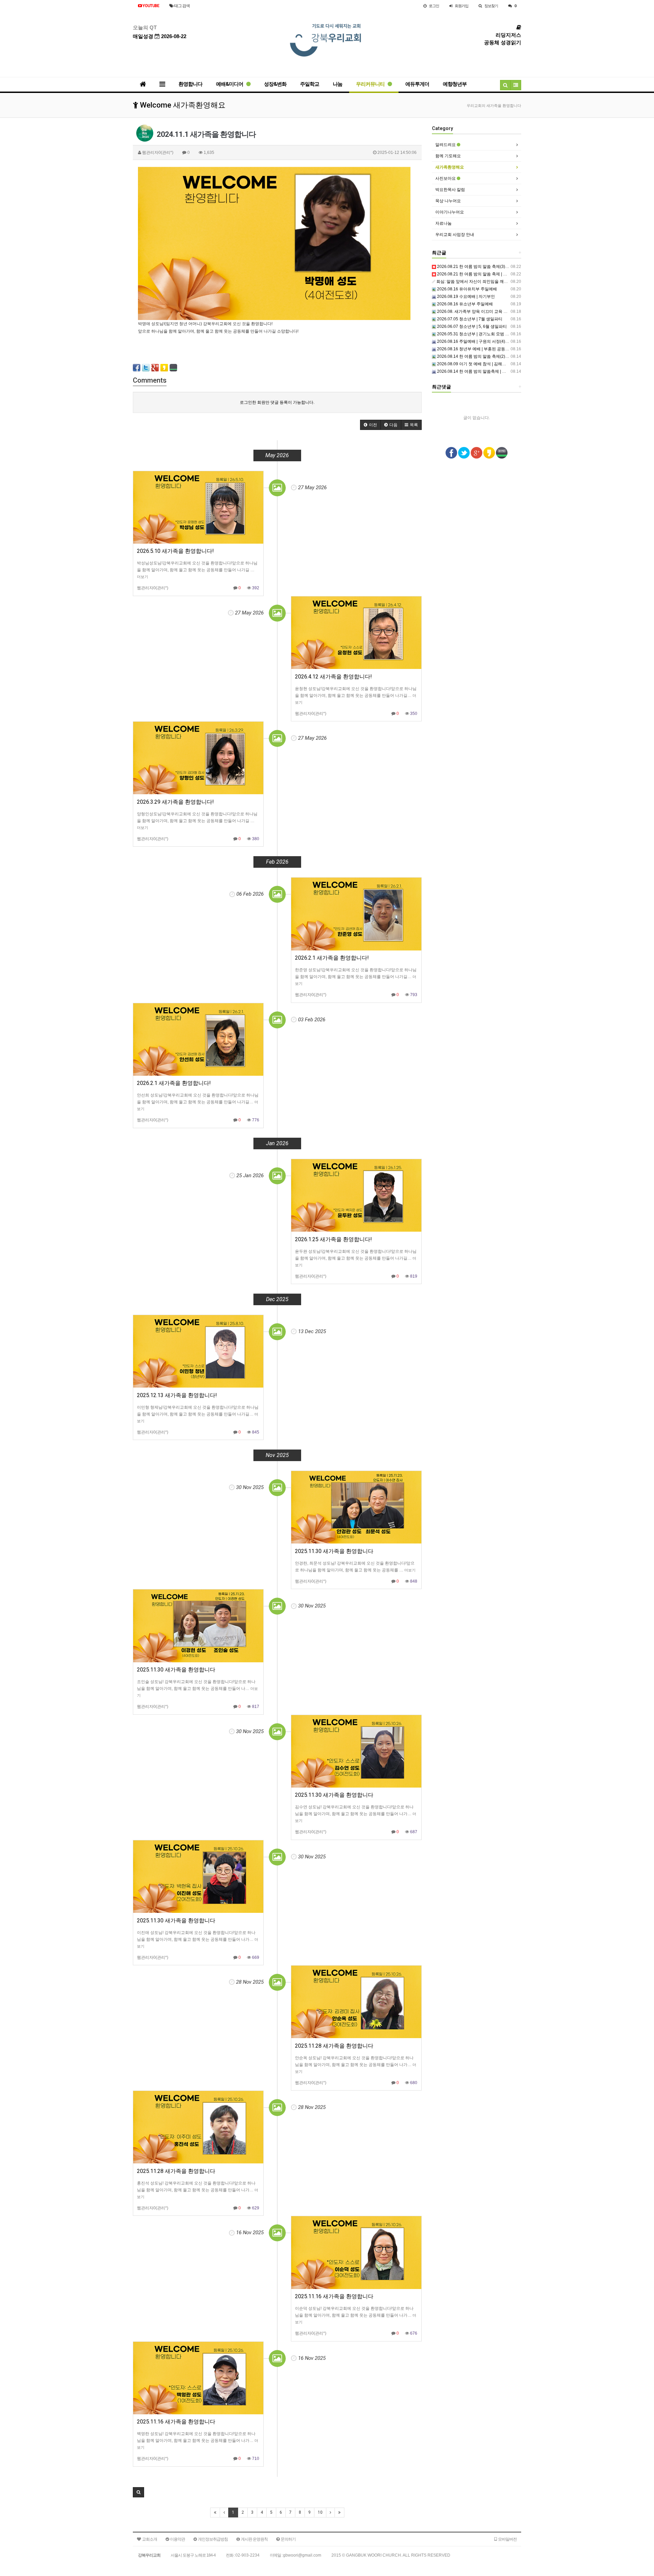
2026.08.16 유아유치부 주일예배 (466, 289)
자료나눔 (443, 223)
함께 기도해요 (448, 156)
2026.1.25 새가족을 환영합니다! (333, 1239)
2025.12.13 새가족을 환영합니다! (177, 1395)
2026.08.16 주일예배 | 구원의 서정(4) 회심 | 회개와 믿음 (487, 341)
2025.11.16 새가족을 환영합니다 (334, 2296)
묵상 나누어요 (448, 201)
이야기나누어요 (450, 212)
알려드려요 (446, 145)
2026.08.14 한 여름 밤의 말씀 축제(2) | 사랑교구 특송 (485, 356)
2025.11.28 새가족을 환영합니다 (334, 2046)
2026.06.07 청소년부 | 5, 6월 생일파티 (471, 326)
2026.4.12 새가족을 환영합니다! (333, 677)
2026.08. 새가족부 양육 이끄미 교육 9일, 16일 (478, 311)
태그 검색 (182, 6)
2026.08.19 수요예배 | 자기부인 (465, 297)
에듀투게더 (417, 84)
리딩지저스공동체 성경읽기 (503, 39)
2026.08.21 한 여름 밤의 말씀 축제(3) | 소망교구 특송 (485, 267)
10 (320, 2512)
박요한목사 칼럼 (450, 190)
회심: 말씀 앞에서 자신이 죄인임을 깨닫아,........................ (486, 282)
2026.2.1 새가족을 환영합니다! (332, 958)
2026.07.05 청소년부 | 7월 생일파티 (469, 319)
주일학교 (310, 84)
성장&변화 (275, 84)
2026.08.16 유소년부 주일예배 (464, 304)
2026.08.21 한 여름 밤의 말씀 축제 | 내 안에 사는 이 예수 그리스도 (497, 274)
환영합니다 (190, 84)
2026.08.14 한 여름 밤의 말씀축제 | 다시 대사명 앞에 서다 (489, 371)
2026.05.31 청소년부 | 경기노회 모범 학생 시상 (479, 334)
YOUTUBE (150, 6)
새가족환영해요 (450, 167)
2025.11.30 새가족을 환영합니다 (334, 1551)
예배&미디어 (230, 84)
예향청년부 (455, 84)
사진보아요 (446, 178)
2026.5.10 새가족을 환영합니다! (175, 551)
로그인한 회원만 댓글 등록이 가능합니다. (277, 402)
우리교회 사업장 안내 (455, 235)
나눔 (338, 84)
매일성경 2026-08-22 (160, 36)
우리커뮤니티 (371, 84)
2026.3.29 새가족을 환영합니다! (175, 802)
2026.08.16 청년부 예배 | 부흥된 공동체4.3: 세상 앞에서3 (488, 349)
